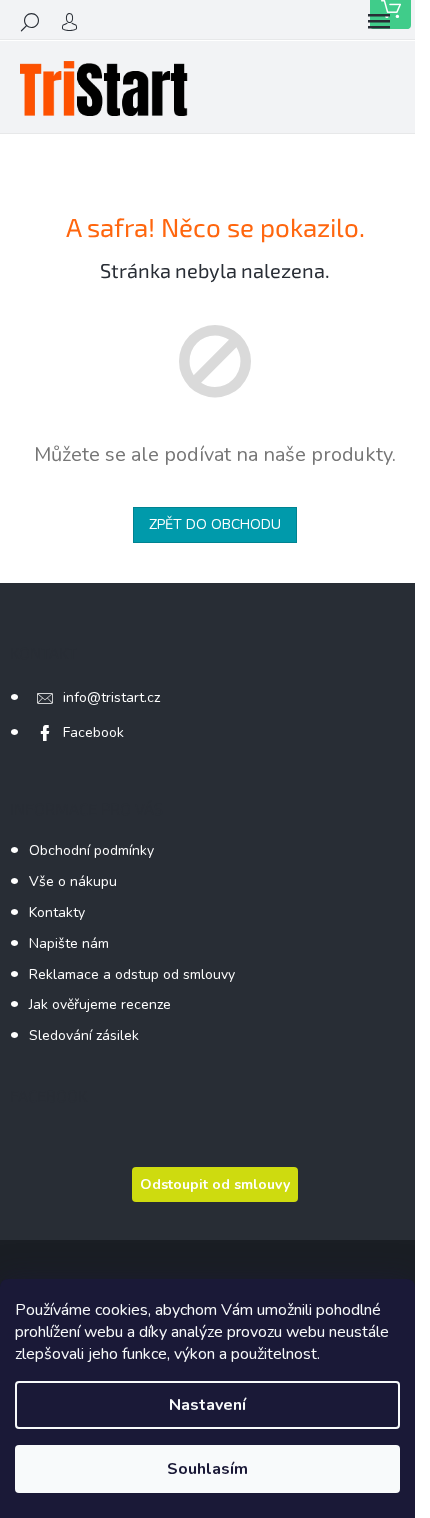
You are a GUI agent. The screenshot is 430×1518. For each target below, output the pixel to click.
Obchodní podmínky (91, 850)
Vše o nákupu (73, 881)
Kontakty (57, 912)
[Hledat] (30, 22)
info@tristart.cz (111, 697)
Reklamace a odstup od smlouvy (132, 974)
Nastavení (207, 1405)
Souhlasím (207, 1469)
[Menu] (379, 22)
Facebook (93, 732)
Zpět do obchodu (215, 524)
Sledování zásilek (84, 1035)
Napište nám (69, 943)
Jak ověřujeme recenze (100, 1004)
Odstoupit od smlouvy (215, 1184)
